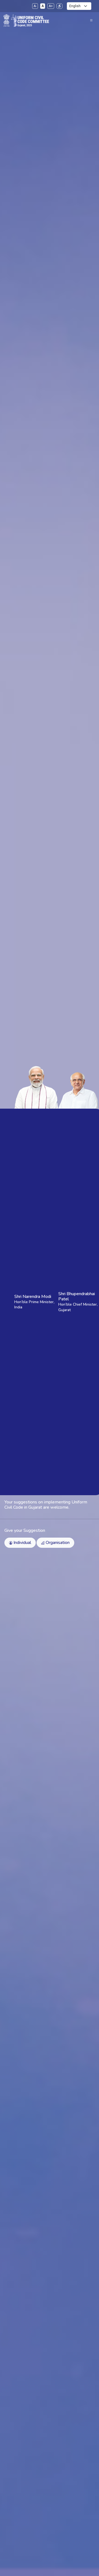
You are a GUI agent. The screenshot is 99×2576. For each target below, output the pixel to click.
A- (35, 6)
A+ (51, 6)
